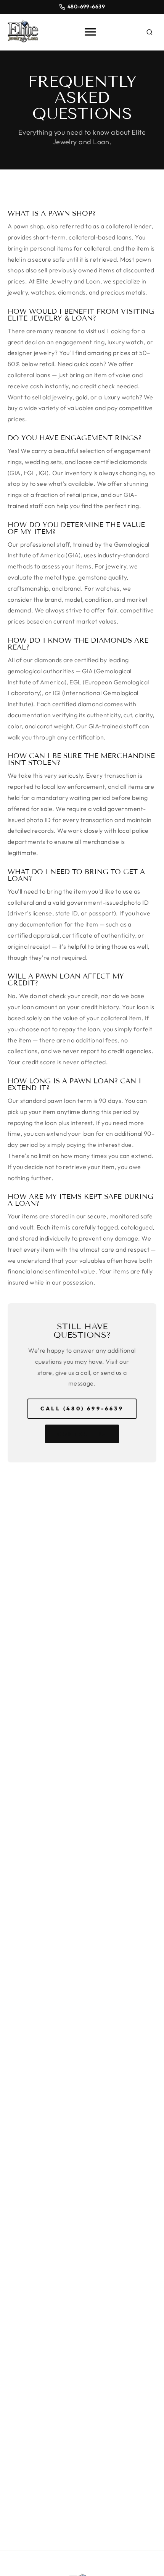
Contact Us (82, 1434)
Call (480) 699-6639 (82, 1408)
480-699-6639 (86, 7)
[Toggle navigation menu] (90, 32)
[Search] (150, 32)
